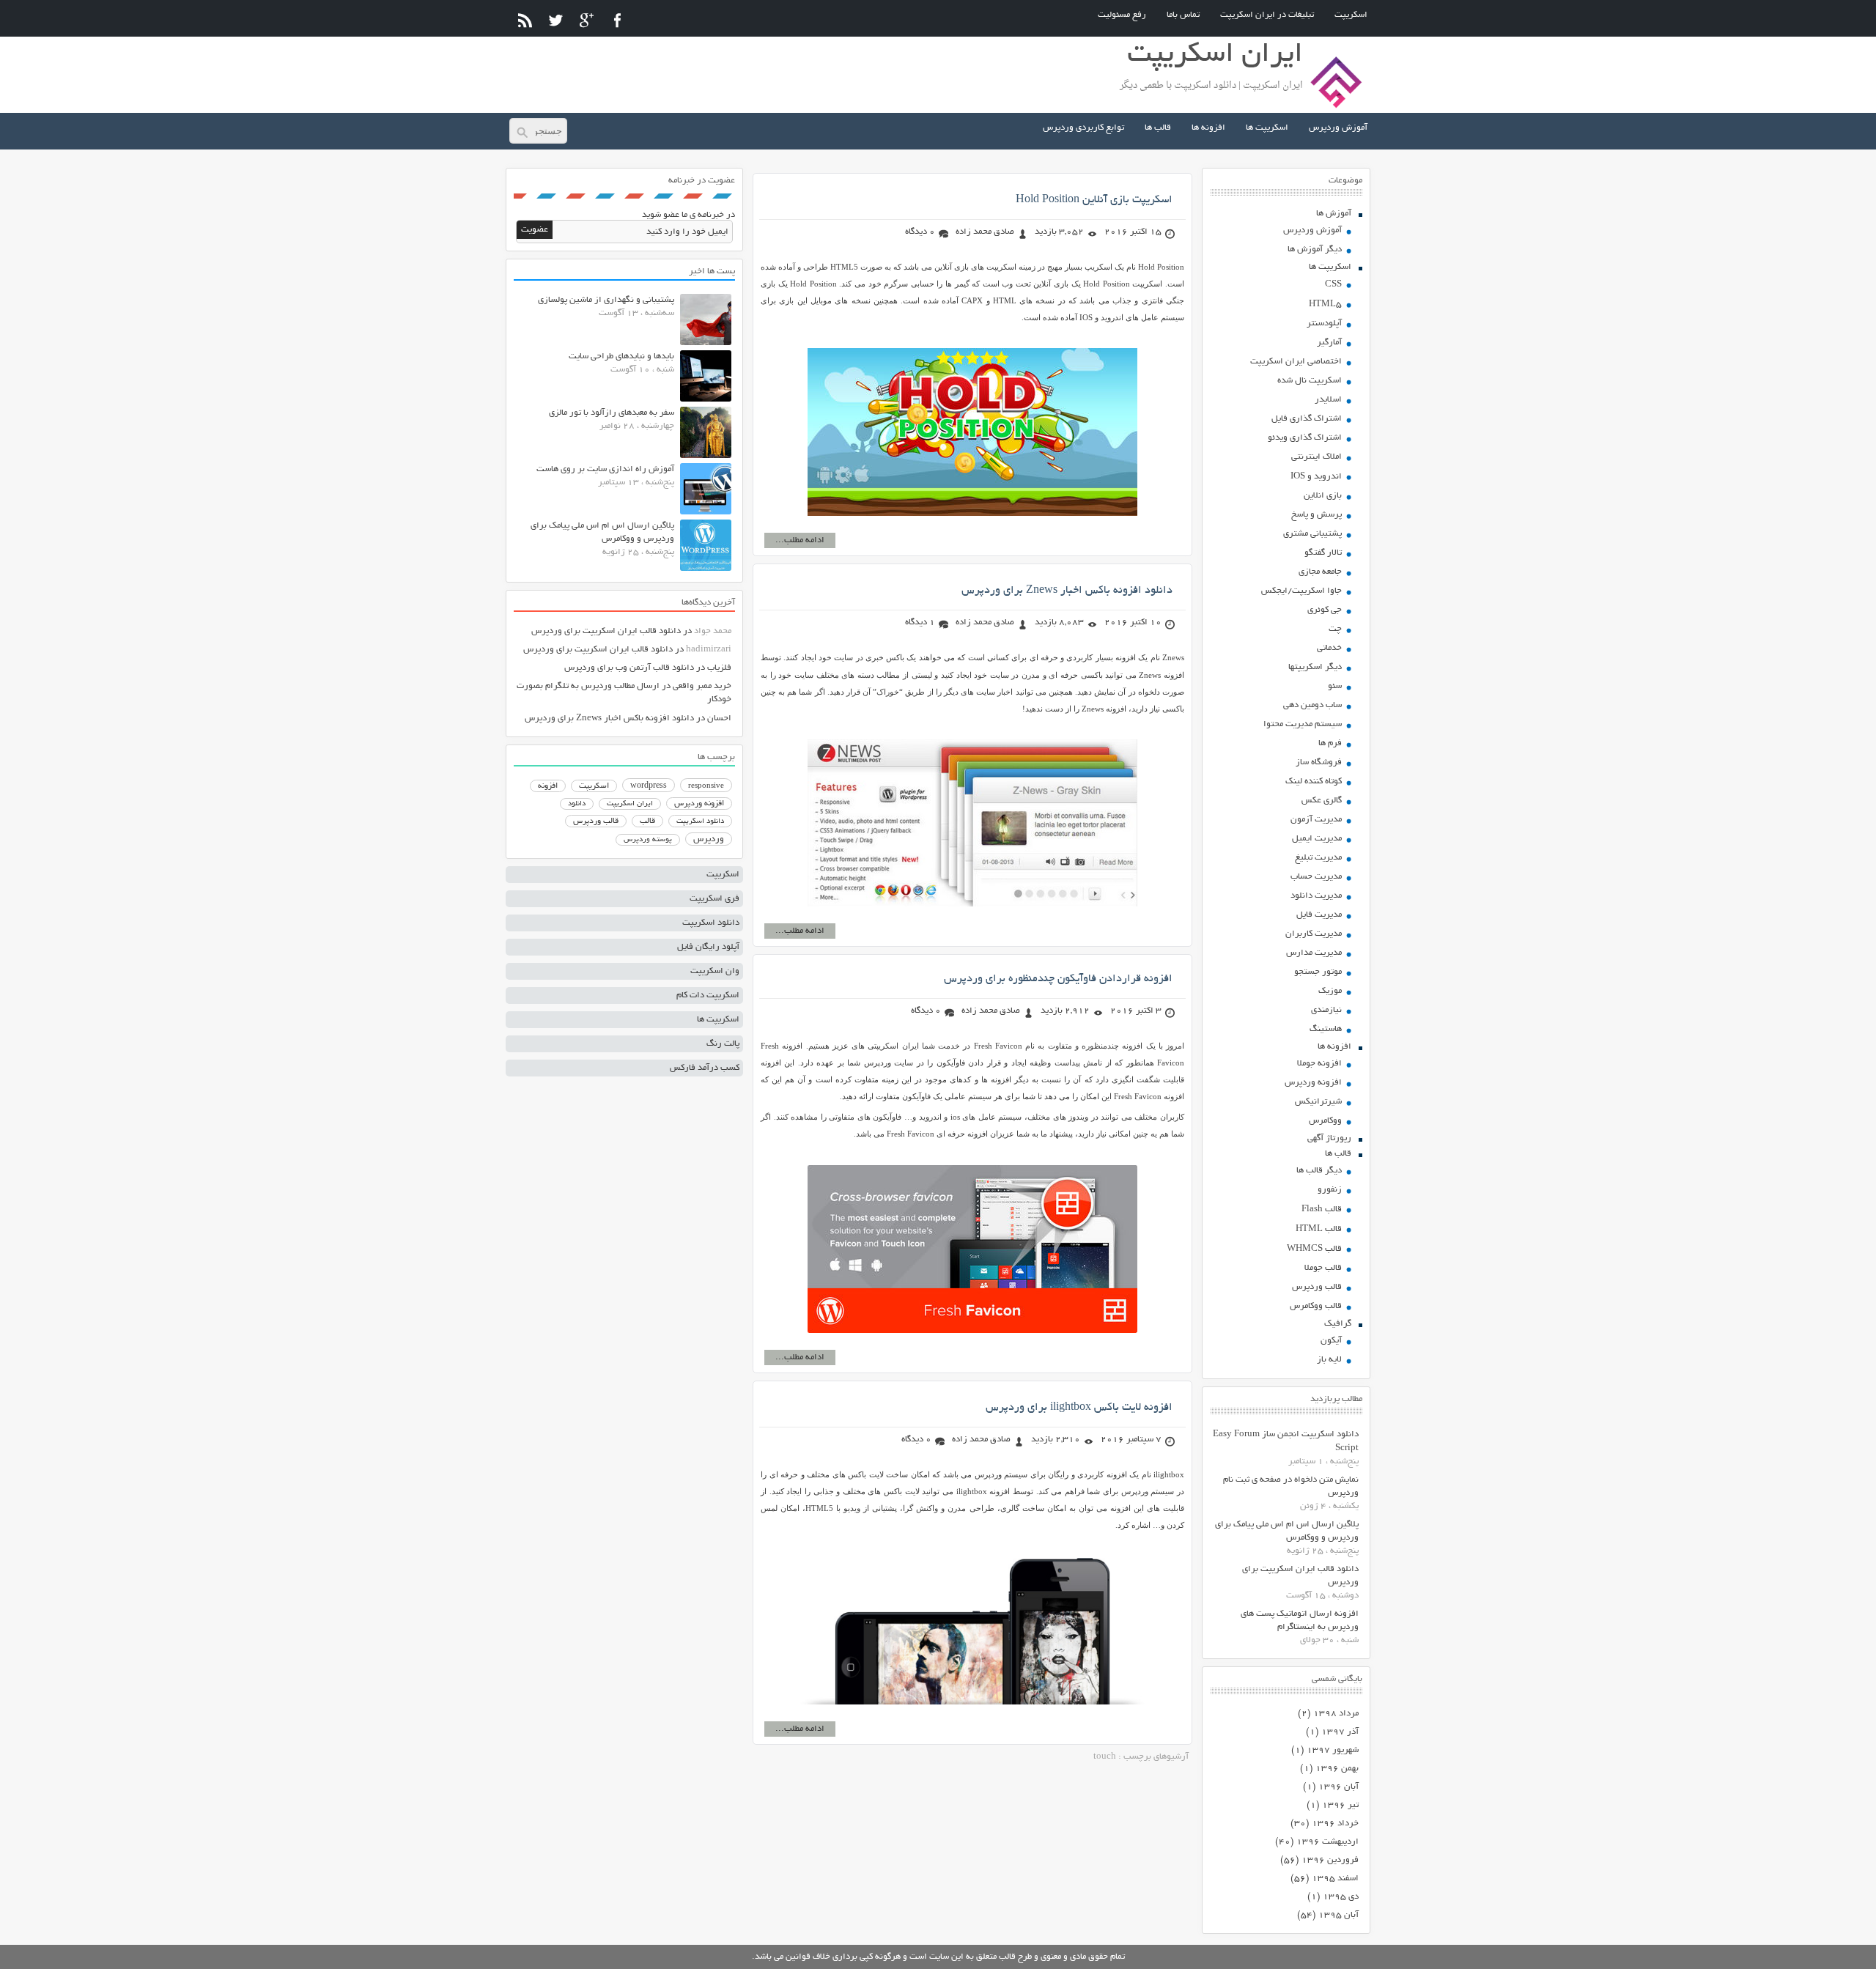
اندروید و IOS (1316, 477)
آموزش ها (1334, 214)
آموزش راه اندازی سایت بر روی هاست (605, 469)
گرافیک (1338, 1324)
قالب (647, 821)
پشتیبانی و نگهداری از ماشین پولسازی (606, 300)
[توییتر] (556, 20)
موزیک (1330, 991)
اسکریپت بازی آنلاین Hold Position (1094, 200)
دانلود (577, 804)
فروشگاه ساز (1319, 762)
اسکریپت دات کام (708, 995)
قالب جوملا (1323, 1268)
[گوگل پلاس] (587, 20)
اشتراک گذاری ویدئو (1305, 438)
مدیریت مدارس (1314, 953)
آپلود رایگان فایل (708, 947)
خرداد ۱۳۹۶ (1335, 1824)
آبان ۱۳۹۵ (1338, 1915)
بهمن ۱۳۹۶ (1337, 1769)
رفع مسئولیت (1122, 15)
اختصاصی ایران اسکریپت (1296, 362)
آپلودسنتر (1324, 324)
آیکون (1331, 1341)
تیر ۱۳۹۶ (1340, 1805)
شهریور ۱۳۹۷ (1333, 1750)
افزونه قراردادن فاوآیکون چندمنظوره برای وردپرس (1058, 979)
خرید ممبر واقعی (702, 686)
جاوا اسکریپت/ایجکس (1301, 591)
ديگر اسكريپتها (1315, 667)
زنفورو (1330, 1190)
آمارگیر (1329, 343)
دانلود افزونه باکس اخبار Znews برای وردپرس (1067, 591)
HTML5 (1325, 304)
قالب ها (1158, 128)
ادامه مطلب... (800, 540)
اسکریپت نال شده (1310, 381)
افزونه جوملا (1319, 1064)
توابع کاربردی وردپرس (1083, 128)
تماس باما (1183, 15)
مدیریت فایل (1319, 915)
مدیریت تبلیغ (1318, 858)
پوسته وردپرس (648, 840)
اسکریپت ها (1267, 128)
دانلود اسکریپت (700, 821)
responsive (706, 786)
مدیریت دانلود (1316, 896)
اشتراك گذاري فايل (1307, 419)
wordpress (649, 786)
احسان (719, 718)
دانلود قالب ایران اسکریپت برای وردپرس (606, 631)
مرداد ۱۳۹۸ (1336, 1714)
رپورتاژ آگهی (1329, 1138)
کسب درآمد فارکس (705, 1068)
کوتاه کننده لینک (1314, 782)
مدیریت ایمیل (1317, 839)
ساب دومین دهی (1312, 705)
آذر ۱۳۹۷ (1340, 1732)
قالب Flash (1322, 1209)
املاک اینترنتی (1316, 457)
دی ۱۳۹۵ (1341, 1897)
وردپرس (709, 839)
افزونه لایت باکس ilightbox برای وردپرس (1079, 1408)
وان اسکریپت (715, 971)
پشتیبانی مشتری (1312, 534)
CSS (1333, 285)
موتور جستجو (1318, 972)
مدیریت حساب (1316, 877)
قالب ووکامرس (1316, 1306)
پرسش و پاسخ (1316, 515)
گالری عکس (1322, 801)
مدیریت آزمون (1316, 820)
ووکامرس (1325, 1121)
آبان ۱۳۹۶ (1338, 1787)
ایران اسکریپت (630, 804)
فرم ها (1330, 743)
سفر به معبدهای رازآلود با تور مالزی (612, 413)
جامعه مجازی (1320, 572)
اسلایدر (1328, 400)
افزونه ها (1208, 128)
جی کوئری (1325, 610)
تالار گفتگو (1323, 553)
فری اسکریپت (714, 899)
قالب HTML (1319, 1229)
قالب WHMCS (1314, 1249)
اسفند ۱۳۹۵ (1335, 1879)
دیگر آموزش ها (1315, 250)
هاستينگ (1326, 1029)
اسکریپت (1351, 15)
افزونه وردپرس (1313, 1083)
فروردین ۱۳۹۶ (1330, 1860)
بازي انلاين (1323, 496)
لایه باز (1329, 1360)
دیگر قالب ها (1319, 1171)
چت (1335, 629)
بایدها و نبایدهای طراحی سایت (621, 357)
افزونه (548, 786)
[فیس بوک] (617, 20)
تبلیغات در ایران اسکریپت (1267, 15)
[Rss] (525, 20)
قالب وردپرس (1317, 1287)
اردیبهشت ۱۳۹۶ (1327, 1842)
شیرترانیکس (1318, 1102)
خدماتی (1329, 648)
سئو (1335, 686)
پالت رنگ (723, 1044)
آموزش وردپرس (1338, 128)
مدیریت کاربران (1314, 934)
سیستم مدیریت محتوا (1303, 724)
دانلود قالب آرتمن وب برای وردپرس (629, 668)
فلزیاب (719, 668)
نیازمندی (1326, 1010)
